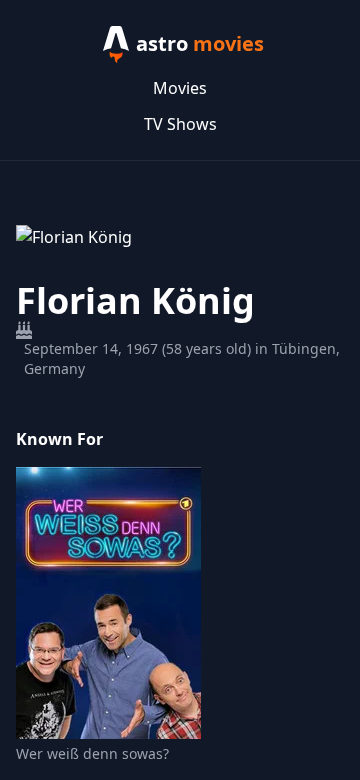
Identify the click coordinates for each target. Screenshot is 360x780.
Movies (180, 88)
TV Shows (180, 124)
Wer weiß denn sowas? (92, 753)
